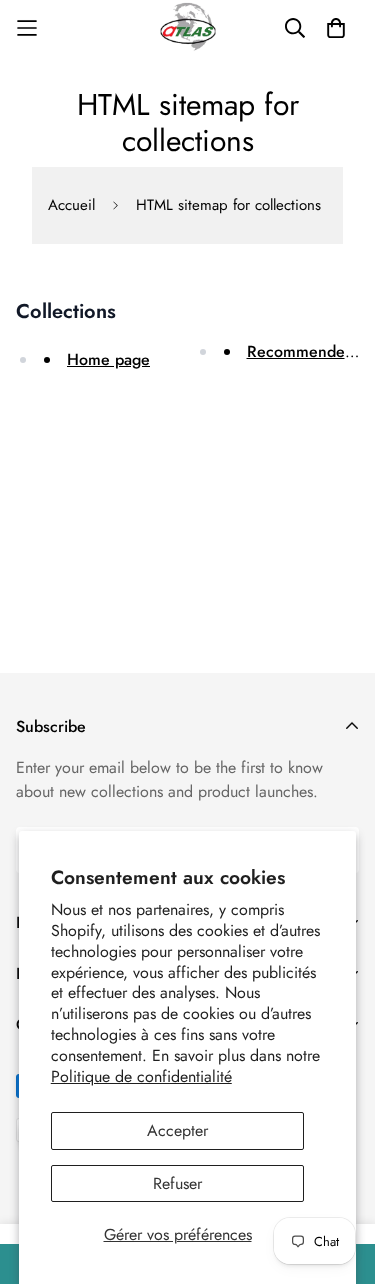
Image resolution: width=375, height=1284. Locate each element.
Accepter (177, 1130)
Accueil (71, 205)
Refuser (177, 1183)
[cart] (336, 28)
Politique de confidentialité (141, 1076)
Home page (108, 359)
